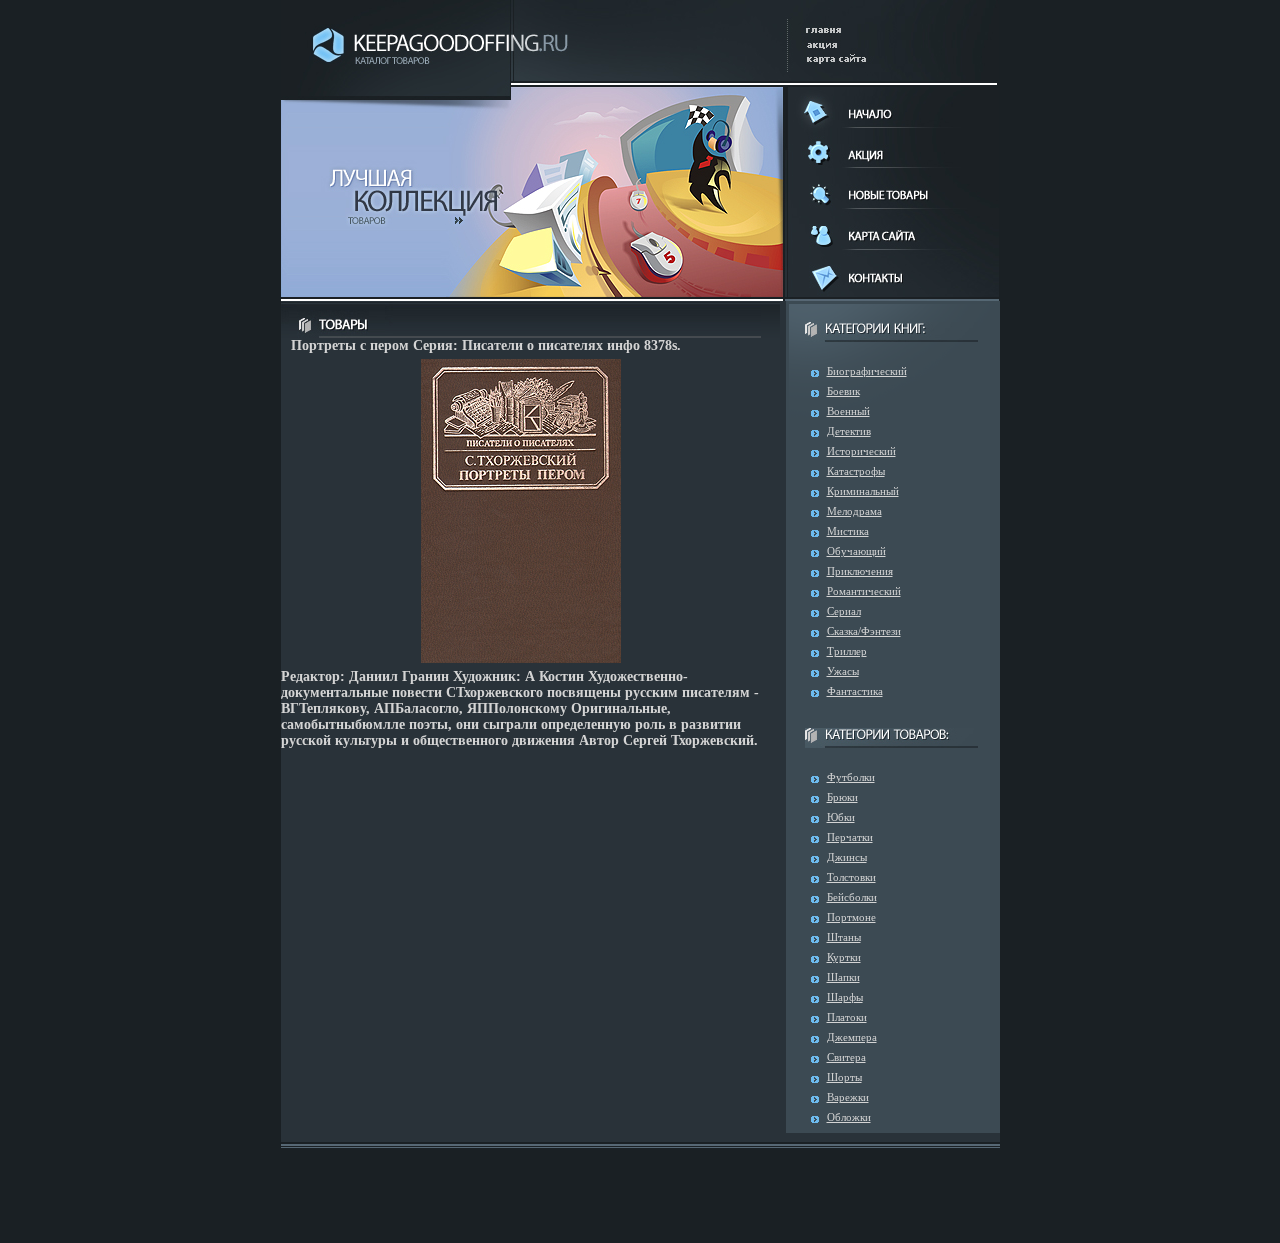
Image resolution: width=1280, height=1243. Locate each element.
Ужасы (843, 671)
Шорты (844, 1077)
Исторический (861, 451)
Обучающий (856, 551)
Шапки (843, 977)
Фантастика (855, 691)
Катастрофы (856, 471)
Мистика (848, 531)
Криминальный (863, 491)
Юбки (841, 817)
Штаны (844, 937)
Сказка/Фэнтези (864, 631)
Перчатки (850, 837)
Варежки (848, 1097)
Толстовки (851, 877)
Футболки (851, 777)
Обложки (849, 1117)
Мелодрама (854, 511)
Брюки (842, 797)
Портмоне (851, 917)
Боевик (843, 391)
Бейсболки (852, 897)
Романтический (864, 591)
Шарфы (845, 997)
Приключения (860, 571)
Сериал (844, 611)
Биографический (867, 371)
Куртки (844, 957)
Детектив (849, 431)
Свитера (846, 1057)
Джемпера (852, 1037)
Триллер (847, 651)
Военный (848, 411)
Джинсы (847, 857)
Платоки (847, 1017)
